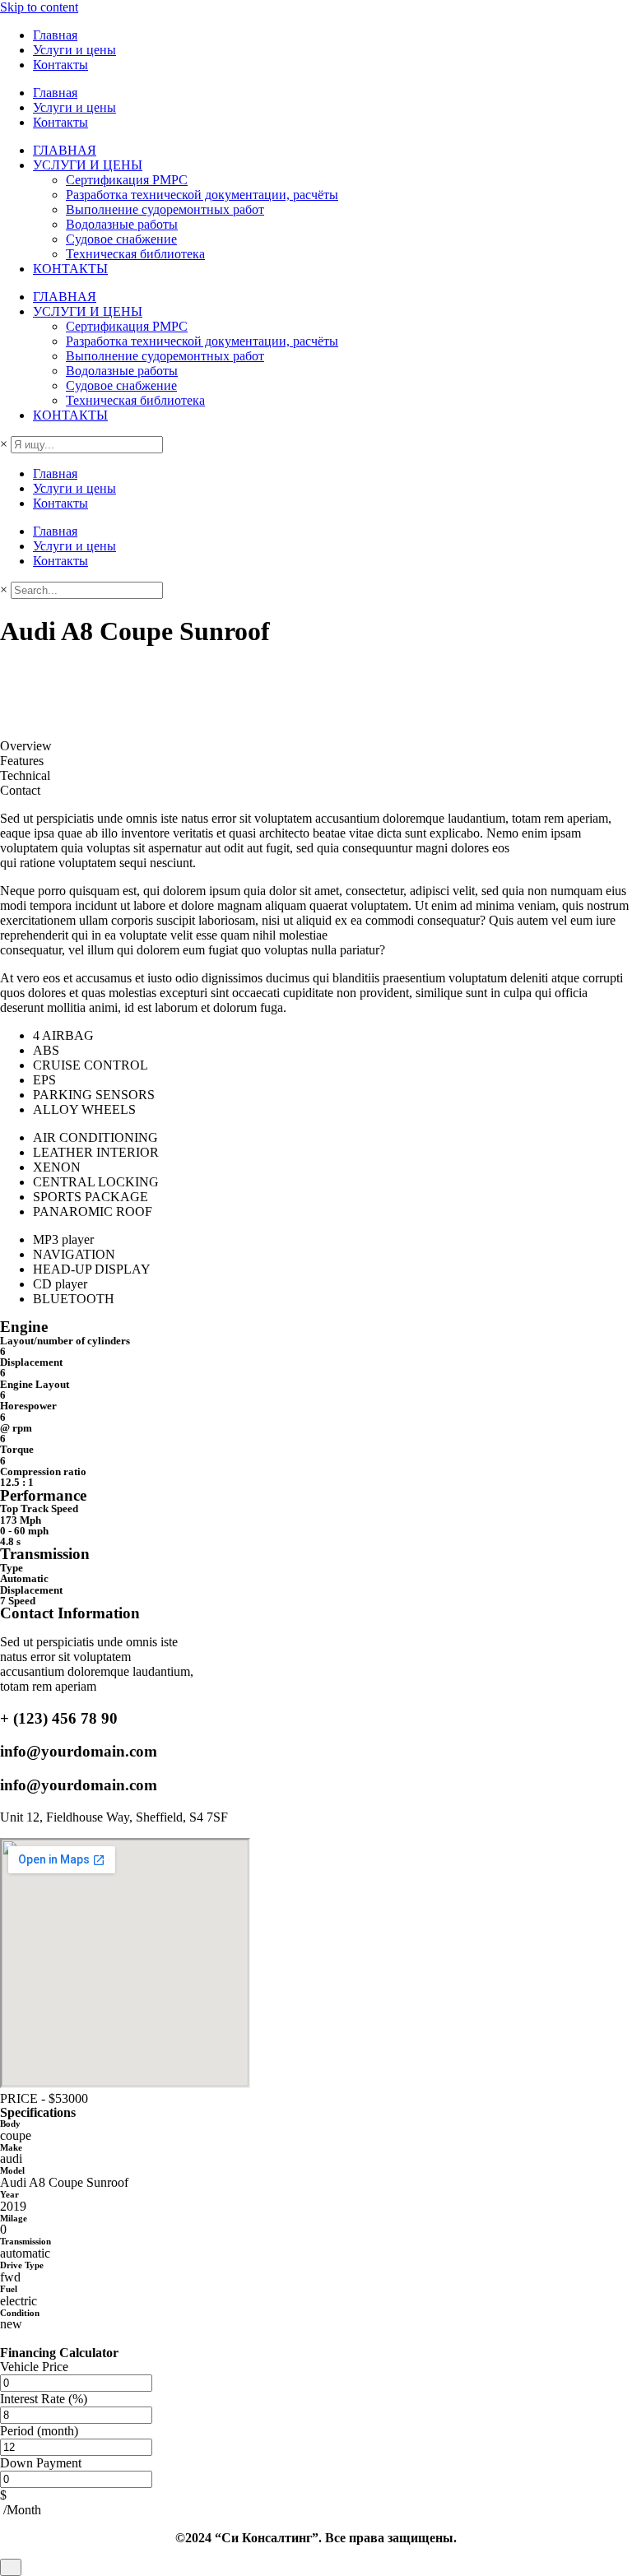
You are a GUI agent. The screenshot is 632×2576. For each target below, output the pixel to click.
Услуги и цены (74, 50)
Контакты (60, 65)
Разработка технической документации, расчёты (202, 195)
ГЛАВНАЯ (65, 150)
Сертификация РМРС (127, 180)
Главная (55, 35)
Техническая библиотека (135, 254)
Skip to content (39, 7)
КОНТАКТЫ (70, 269)
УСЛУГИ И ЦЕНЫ (88, 165)
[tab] (316, 746)
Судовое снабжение (121, 239)
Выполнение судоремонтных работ (165, 209)
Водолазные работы (122, 224)
